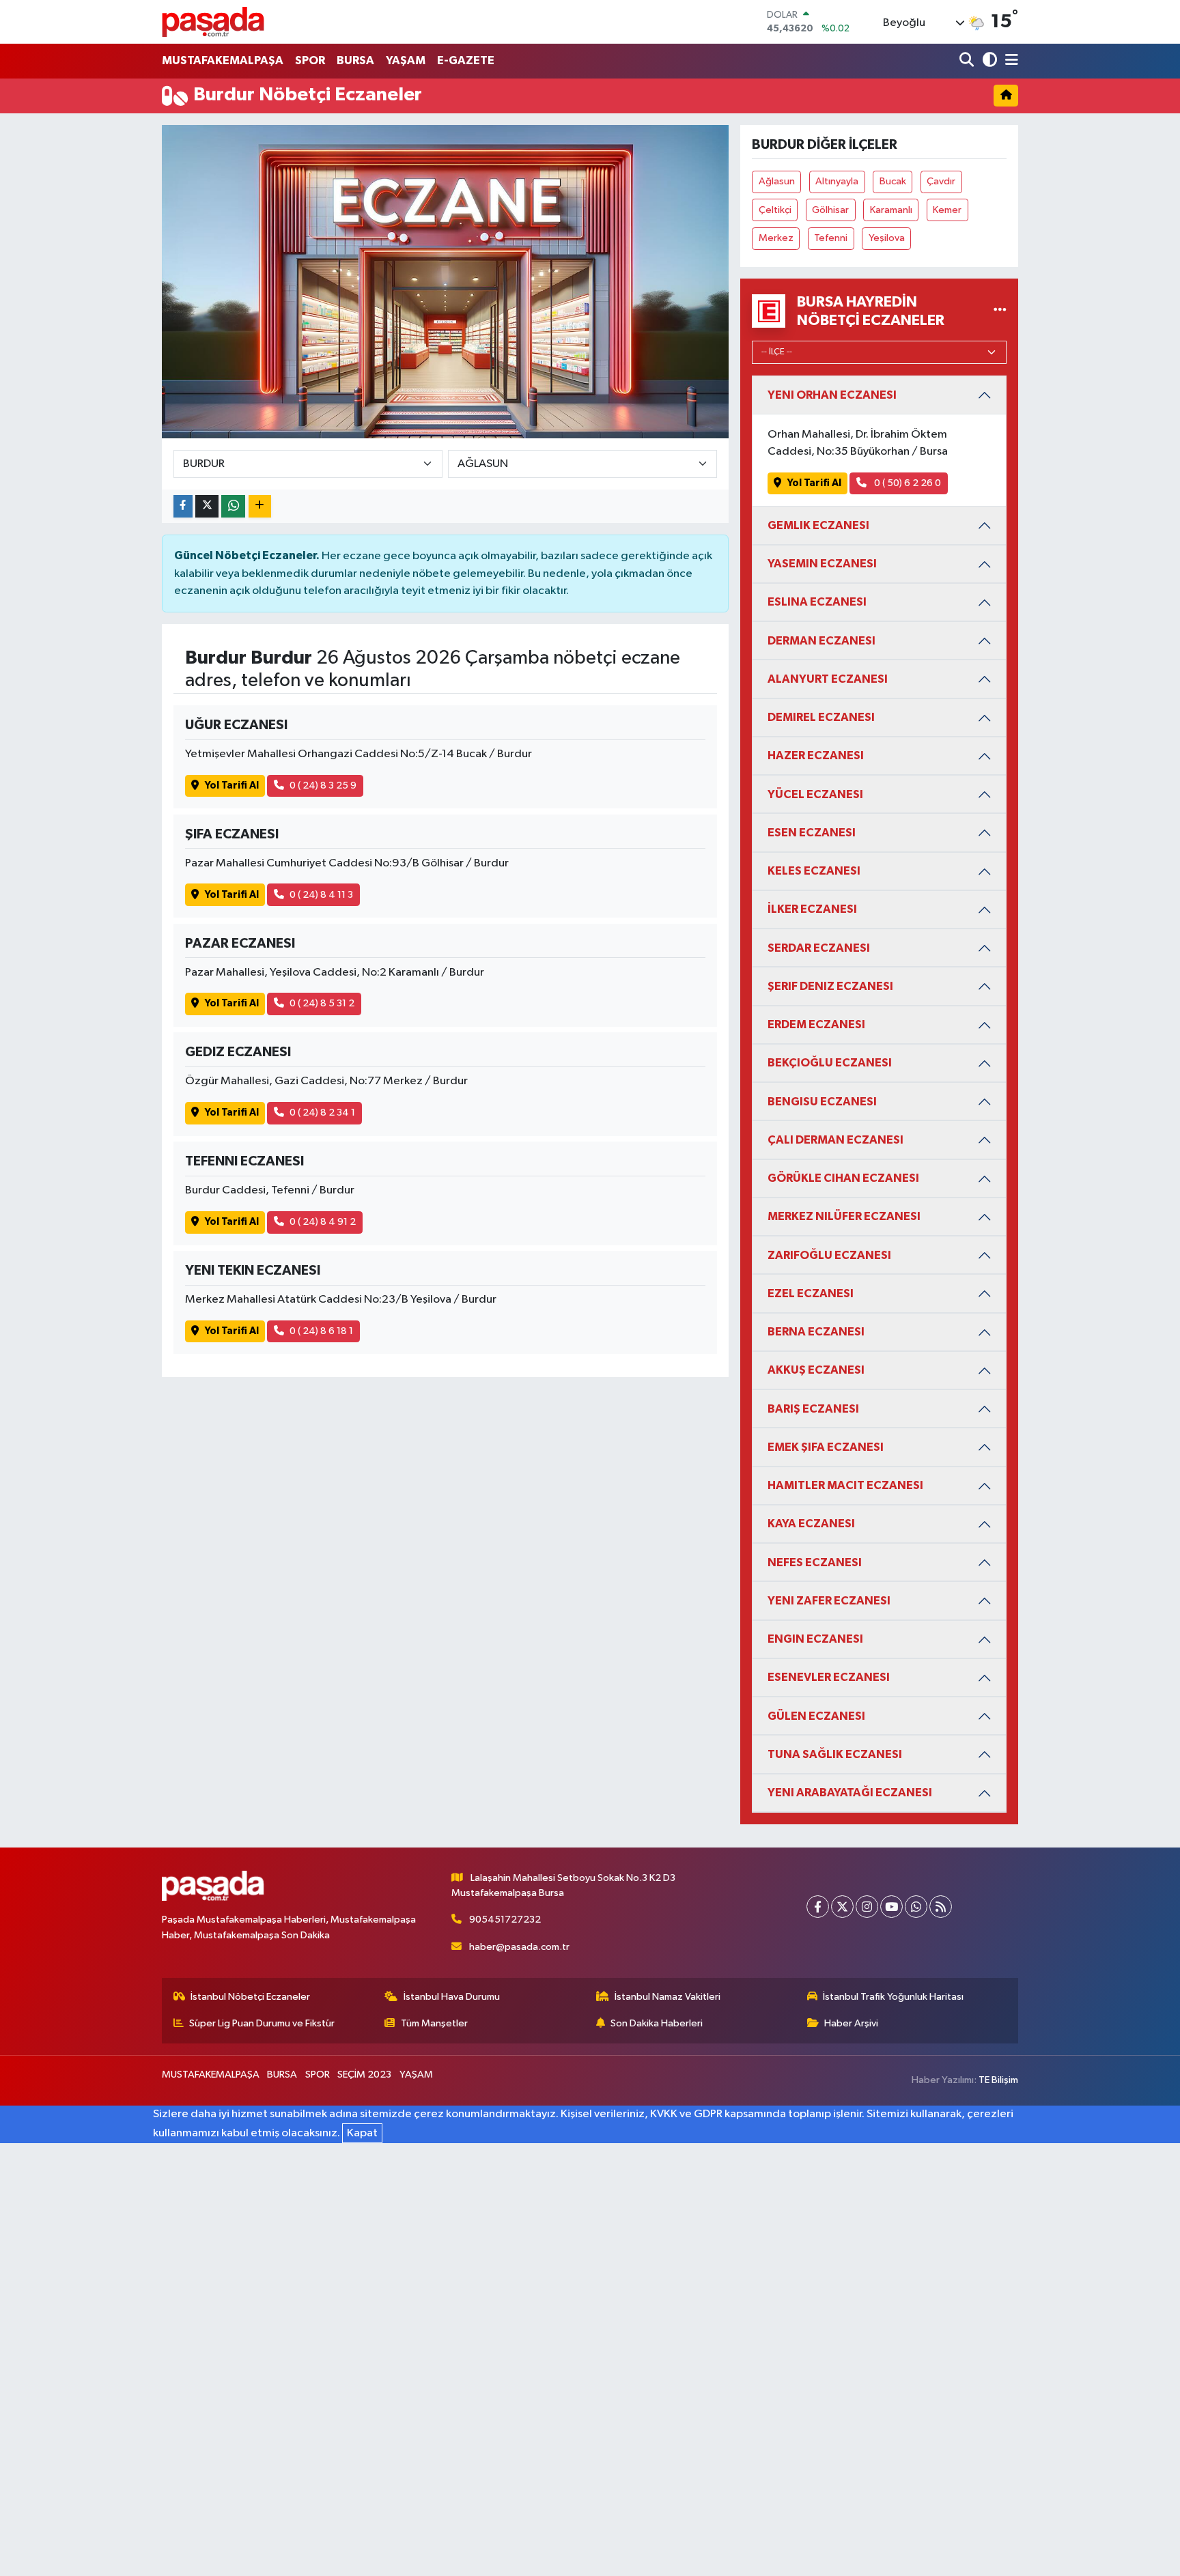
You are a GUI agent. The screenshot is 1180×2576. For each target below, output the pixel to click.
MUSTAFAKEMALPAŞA (223, 60)
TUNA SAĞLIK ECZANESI (835, 1754)
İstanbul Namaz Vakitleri (668, 1997)
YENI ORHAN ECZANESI (832, 395)
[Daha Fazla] (260, 506)
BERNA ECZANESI (816, 1332)
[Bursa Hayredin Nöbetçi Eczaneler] (1000, 311)
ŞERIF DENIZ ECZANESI (830, 986)
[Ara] (968, 61)
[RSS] (941, 1907)
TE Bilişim (998, 2080)
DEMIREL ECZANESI (821, 717)
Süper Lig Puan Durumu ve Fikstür (262, 2023)
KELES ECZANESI (814, 871)
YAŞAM (406, 60)
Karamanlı (891, 210)
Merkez (776, 238)
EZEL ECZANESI (811, 1293)
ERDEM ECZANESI (816, 1024)
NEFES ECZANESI (815, 1562)
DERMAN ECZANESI (821, 641)
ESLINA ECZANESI (817, 602)
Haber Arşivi (851, 2023)
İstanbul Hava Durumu (452, 1997)
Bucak (893, 181)
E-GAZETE (466, 60)
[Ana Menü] (1009, 61)
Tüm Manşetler (434, 2023)
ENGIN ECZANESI (815, 1639)
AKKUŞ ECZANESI (816, 1370)
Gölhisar (830, 210)
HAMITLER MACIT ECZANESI (845, 1485)
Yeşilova (887, 238)
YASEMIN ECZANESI (822, 564)
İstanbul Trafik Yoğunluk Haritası (893, 1997)
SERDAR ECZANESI (819, 948)
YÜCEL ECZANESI (815, 794)
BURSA (355, 60)
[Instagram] (867, 1907)
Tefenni (831, 238)
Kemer (947, 210)
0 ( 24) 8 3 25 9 (323, 785)
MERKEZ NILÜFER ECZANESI (844, 1216)
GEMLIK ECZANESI (818, 525)
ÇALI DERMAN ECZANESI (835, 1140)
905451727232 (505, 1920)
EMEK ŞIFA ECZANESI (826, 1447)
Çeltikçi (775, 210)
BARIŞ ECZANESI (813, 1409)
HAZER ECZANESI (816, 755)
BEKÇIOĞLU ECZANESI (830, 1063)
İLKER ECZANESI (812, 909)
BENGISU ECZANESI (822, 1102)
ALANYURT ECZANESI (828, 679)
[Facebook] (818, 1907)
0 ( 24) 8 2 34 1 (322, 1113)
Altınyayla (837, 181)
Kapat (362, 2133)
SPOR (310, 60)
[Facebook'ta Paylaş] (183, 506)
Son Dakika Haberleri (657, 2023)
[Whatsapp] (916, 1907)
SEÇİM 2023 (364, 2075)
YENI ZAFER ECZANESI (829, 1601)
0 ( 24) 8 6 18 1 (321, 1331)
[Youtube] (891, 1907)
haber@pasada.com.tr (519, 1947)
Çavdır (941, 181)
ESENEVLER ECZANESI (829, 1677)
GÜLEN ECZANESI (816, 1716)
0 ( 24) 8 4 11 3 (321, 895)
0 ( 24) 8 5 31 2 (322, 1003)
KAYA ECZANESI (811, 1524)
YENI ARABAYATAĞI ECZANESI (850, 1793)
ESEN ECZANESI (812, 833)
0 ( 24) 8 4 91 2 (323, 1222)
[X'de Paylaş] (207, 506)
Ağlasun (777, 181)
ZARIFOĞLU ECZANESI (829, 1255)
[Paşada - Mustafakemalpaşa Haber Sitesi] (213, 22)
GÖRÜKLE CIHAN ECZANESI (843, 1178)
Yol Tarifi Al (232, 785)
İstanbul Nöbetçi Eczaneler (250, 1997)
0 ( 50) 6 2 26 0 (907, 483)
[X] (842, 1907)
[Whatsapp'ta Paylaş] (233, 506)
